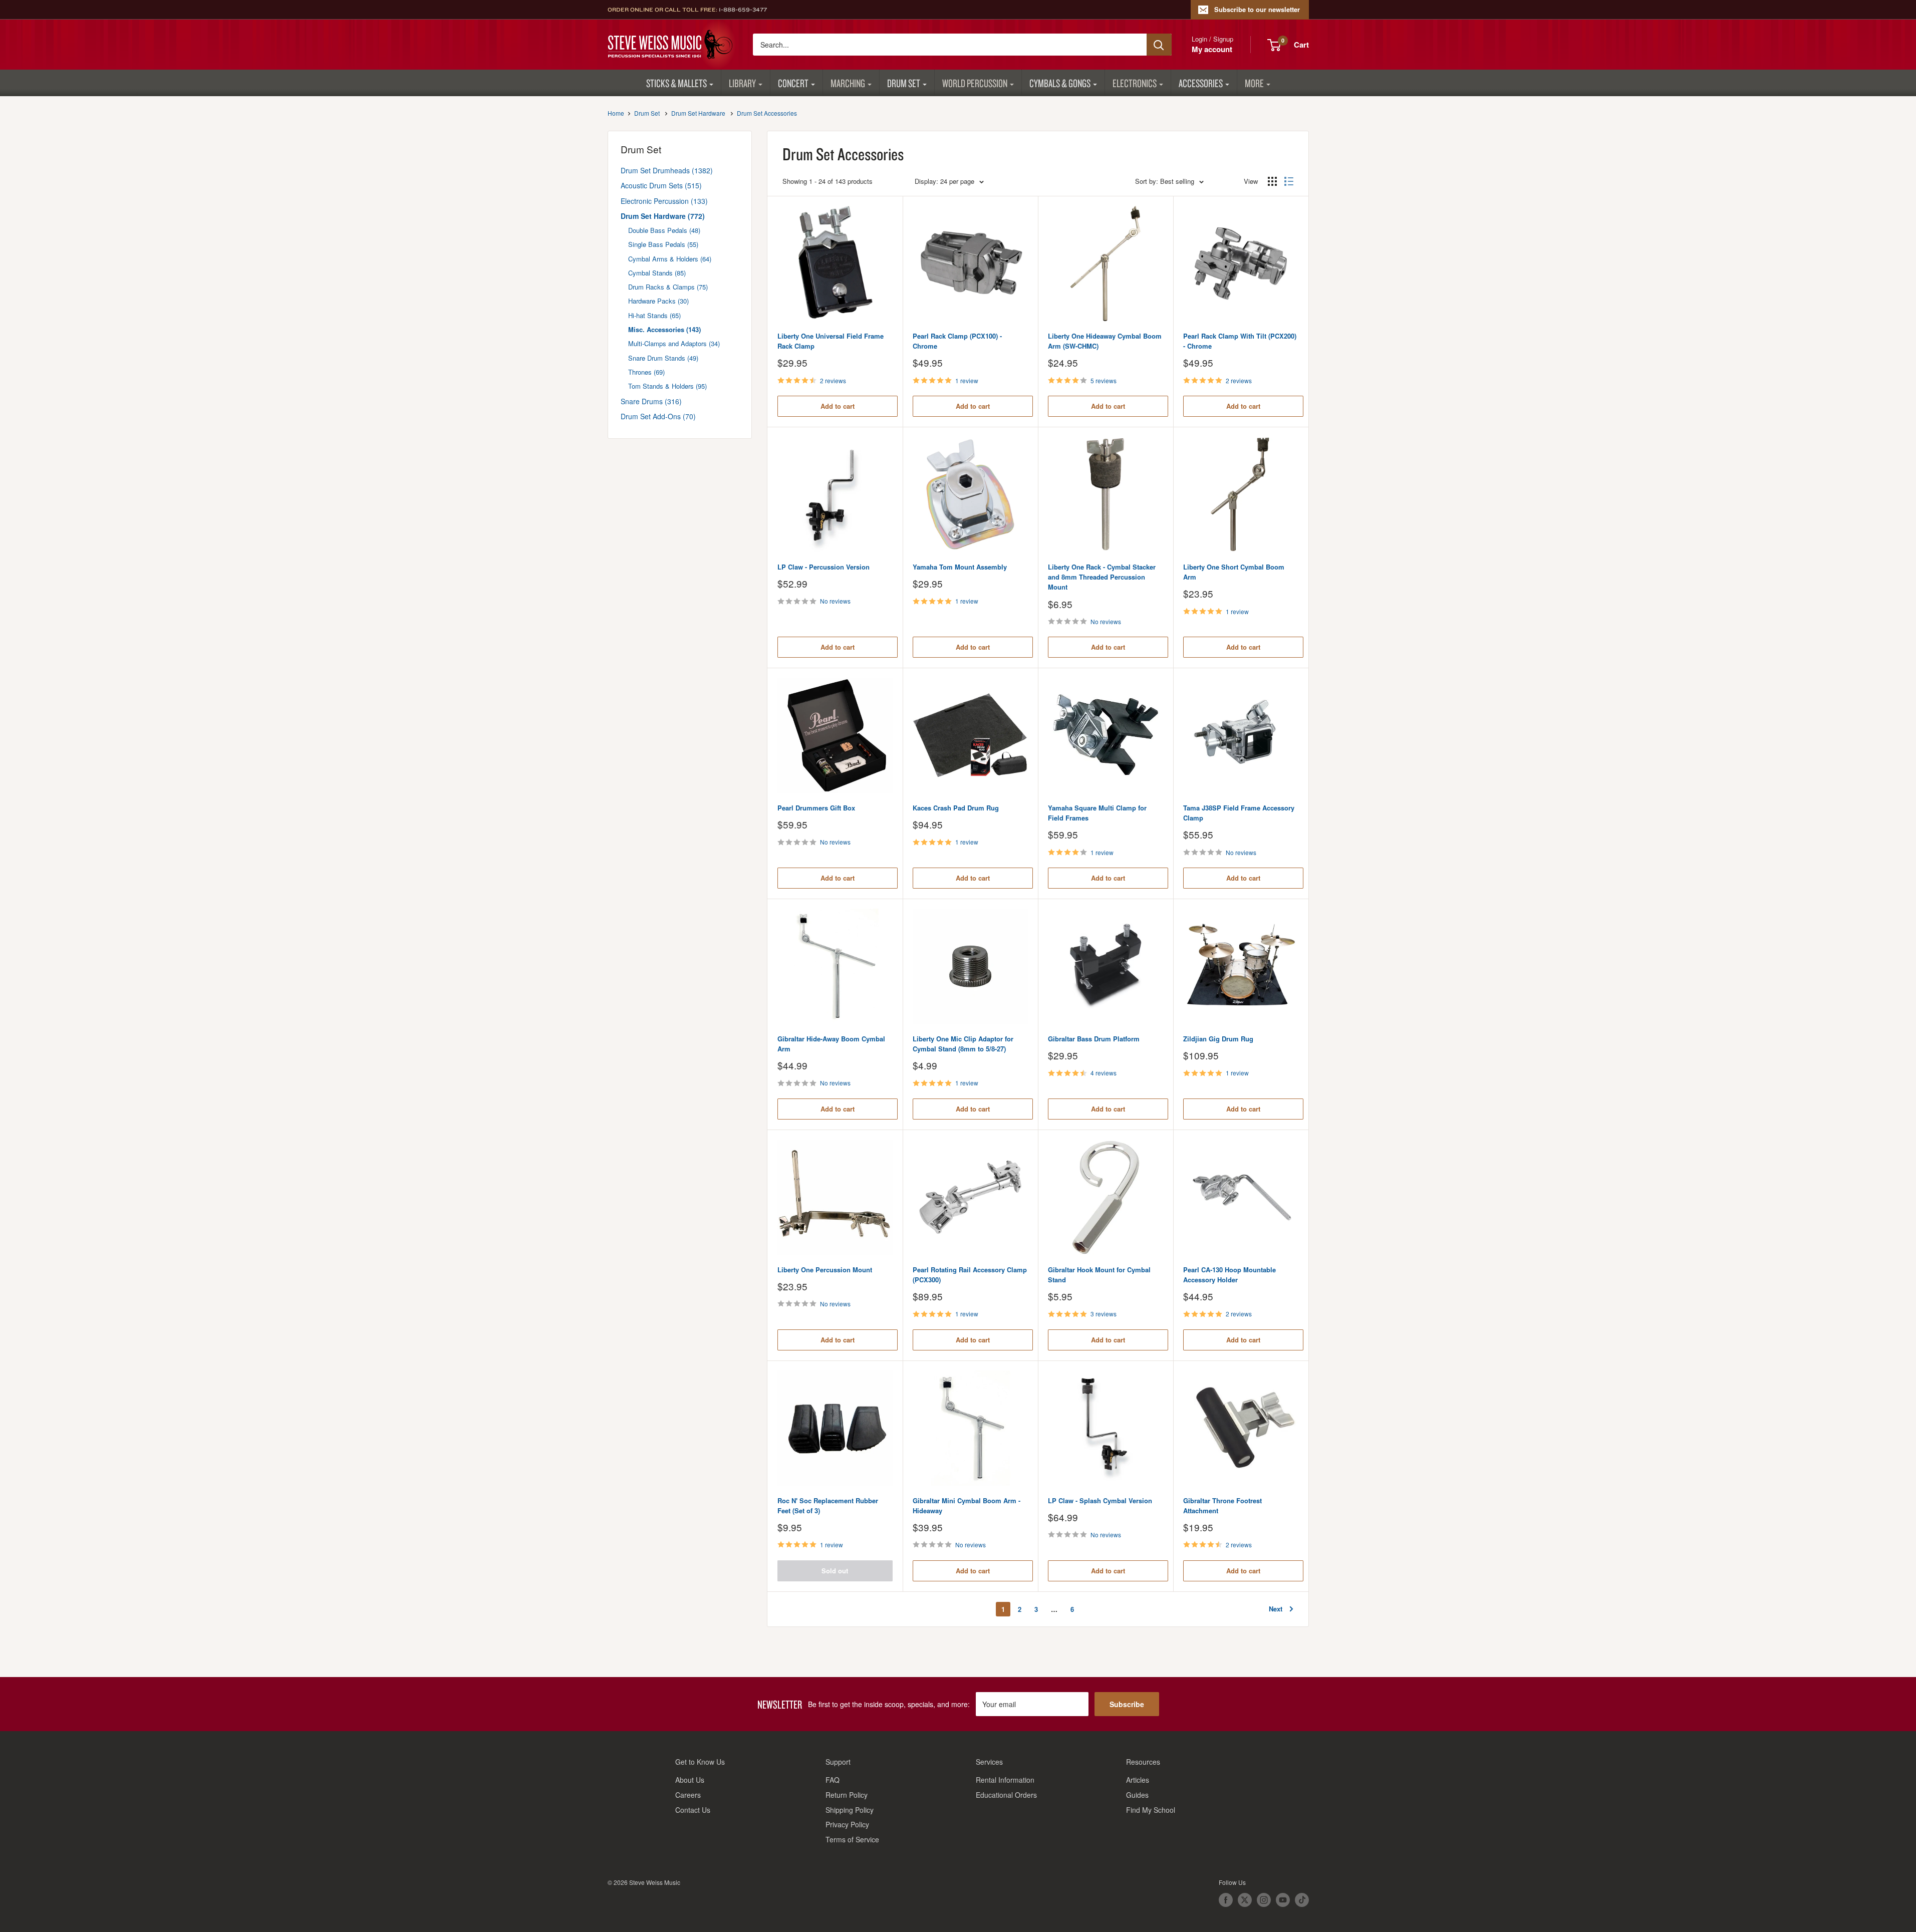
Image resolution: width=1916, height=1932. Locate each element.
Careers (688, 1795)
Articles (1138, 1780)
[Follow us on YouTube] (1283, 1900)
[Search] (1159, 45)
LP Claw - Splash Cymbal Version (1100, 1500)
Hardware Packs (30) (658, 301)
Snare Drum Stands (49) (663, 358)
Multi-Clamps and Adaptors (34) (674, 343)
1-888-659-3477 (743, 10)
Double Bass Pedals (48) (664, 230)
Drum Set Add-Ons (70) (658, 416)
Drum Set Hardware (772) (663, 216)
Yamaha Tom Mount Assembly (960, 567)
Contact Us (693, 1810)
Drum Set (904, 83)
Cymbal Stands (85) (657, 273)
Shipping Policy (850, 1810)
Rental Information (1005, 1780)
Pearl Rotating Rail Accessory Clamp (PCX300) (970, 1275)
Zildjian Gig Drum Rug (1218, 1039)
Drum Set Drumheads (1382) (667, 170)
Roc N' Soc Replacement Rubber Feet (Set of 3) (828, 1505)
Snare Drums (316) (651, 401)
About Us (690, 1780)
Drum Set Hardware (698, 113)
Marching (848, 83)
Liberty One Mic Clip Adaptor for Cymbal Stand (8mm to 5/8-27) (963, 1044)
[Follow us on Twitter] (1245, 1900)
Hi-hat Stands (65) (654, 315)
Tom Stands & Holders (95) (667, 386)
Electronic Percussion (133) (664, 201)
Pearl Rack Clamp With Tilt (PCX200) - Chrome (1240, 341)
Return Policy (847, 1795)
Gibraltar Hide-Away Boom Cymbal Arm (831, 1044)
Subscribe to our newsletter (1257, 9)
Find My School (1151, 1810)
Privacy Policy (847, 1824)
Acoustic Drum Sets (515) (661, 185)
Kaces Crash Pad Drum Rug (956, 808)
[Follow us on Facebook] (1226, 1900)
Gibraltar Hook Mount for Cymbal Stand (1099, 1275)
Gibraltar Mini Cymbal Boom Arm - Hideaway (967, 1505)
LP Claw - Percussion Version (824, 567)
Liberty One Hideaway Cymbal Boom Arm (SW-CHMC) (1105, 341)
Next (1276, 1609)
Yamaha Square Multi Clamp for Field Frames (1097, 813)
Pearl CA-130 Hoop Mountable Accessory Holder (1229, 1275)
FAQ (833, 1780)
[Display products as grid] (1272, 181)
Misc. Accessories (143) (664, 329)
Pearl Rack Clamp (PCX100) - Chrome (957, 341)
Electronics (1135, 83)
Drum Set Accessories (767, 113)
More (1254, 83)
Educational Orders (1006, 1795)
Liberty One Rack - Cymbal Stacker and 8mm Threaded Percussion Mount (1102, 577)
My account (1212, 49)
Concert (793, 83)
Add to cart (838, 406)
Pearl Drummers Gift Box (816, 808)
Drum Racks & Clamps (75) (668, 287)
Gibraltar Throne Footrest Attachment (1222, 1505)
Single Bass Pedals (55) (663, 244)
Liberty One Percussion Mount (825, 1270)
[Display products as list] (1289, 181)
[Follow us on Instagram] (1264, 1900)
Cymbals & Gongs (1060, 83)
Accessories (1201, 83)
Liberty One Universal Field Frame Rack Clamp (831, 341)
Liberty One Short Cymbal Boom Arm (1234, 572)
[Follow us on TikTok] (1302, 1900)
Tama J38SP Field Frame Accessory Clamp (1239, 813)
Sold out (835, 1571)
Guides (1137, 1795)
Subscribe (1127, 1704)
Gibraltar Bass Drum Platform (1094, 1039)
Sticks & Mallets (676, 83)
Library (742, 83)
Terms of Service (852, 1839)
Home (616, 113)
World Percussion (975, 83)
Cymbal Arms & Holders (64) (670, 259)
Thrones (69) (646, 372)
